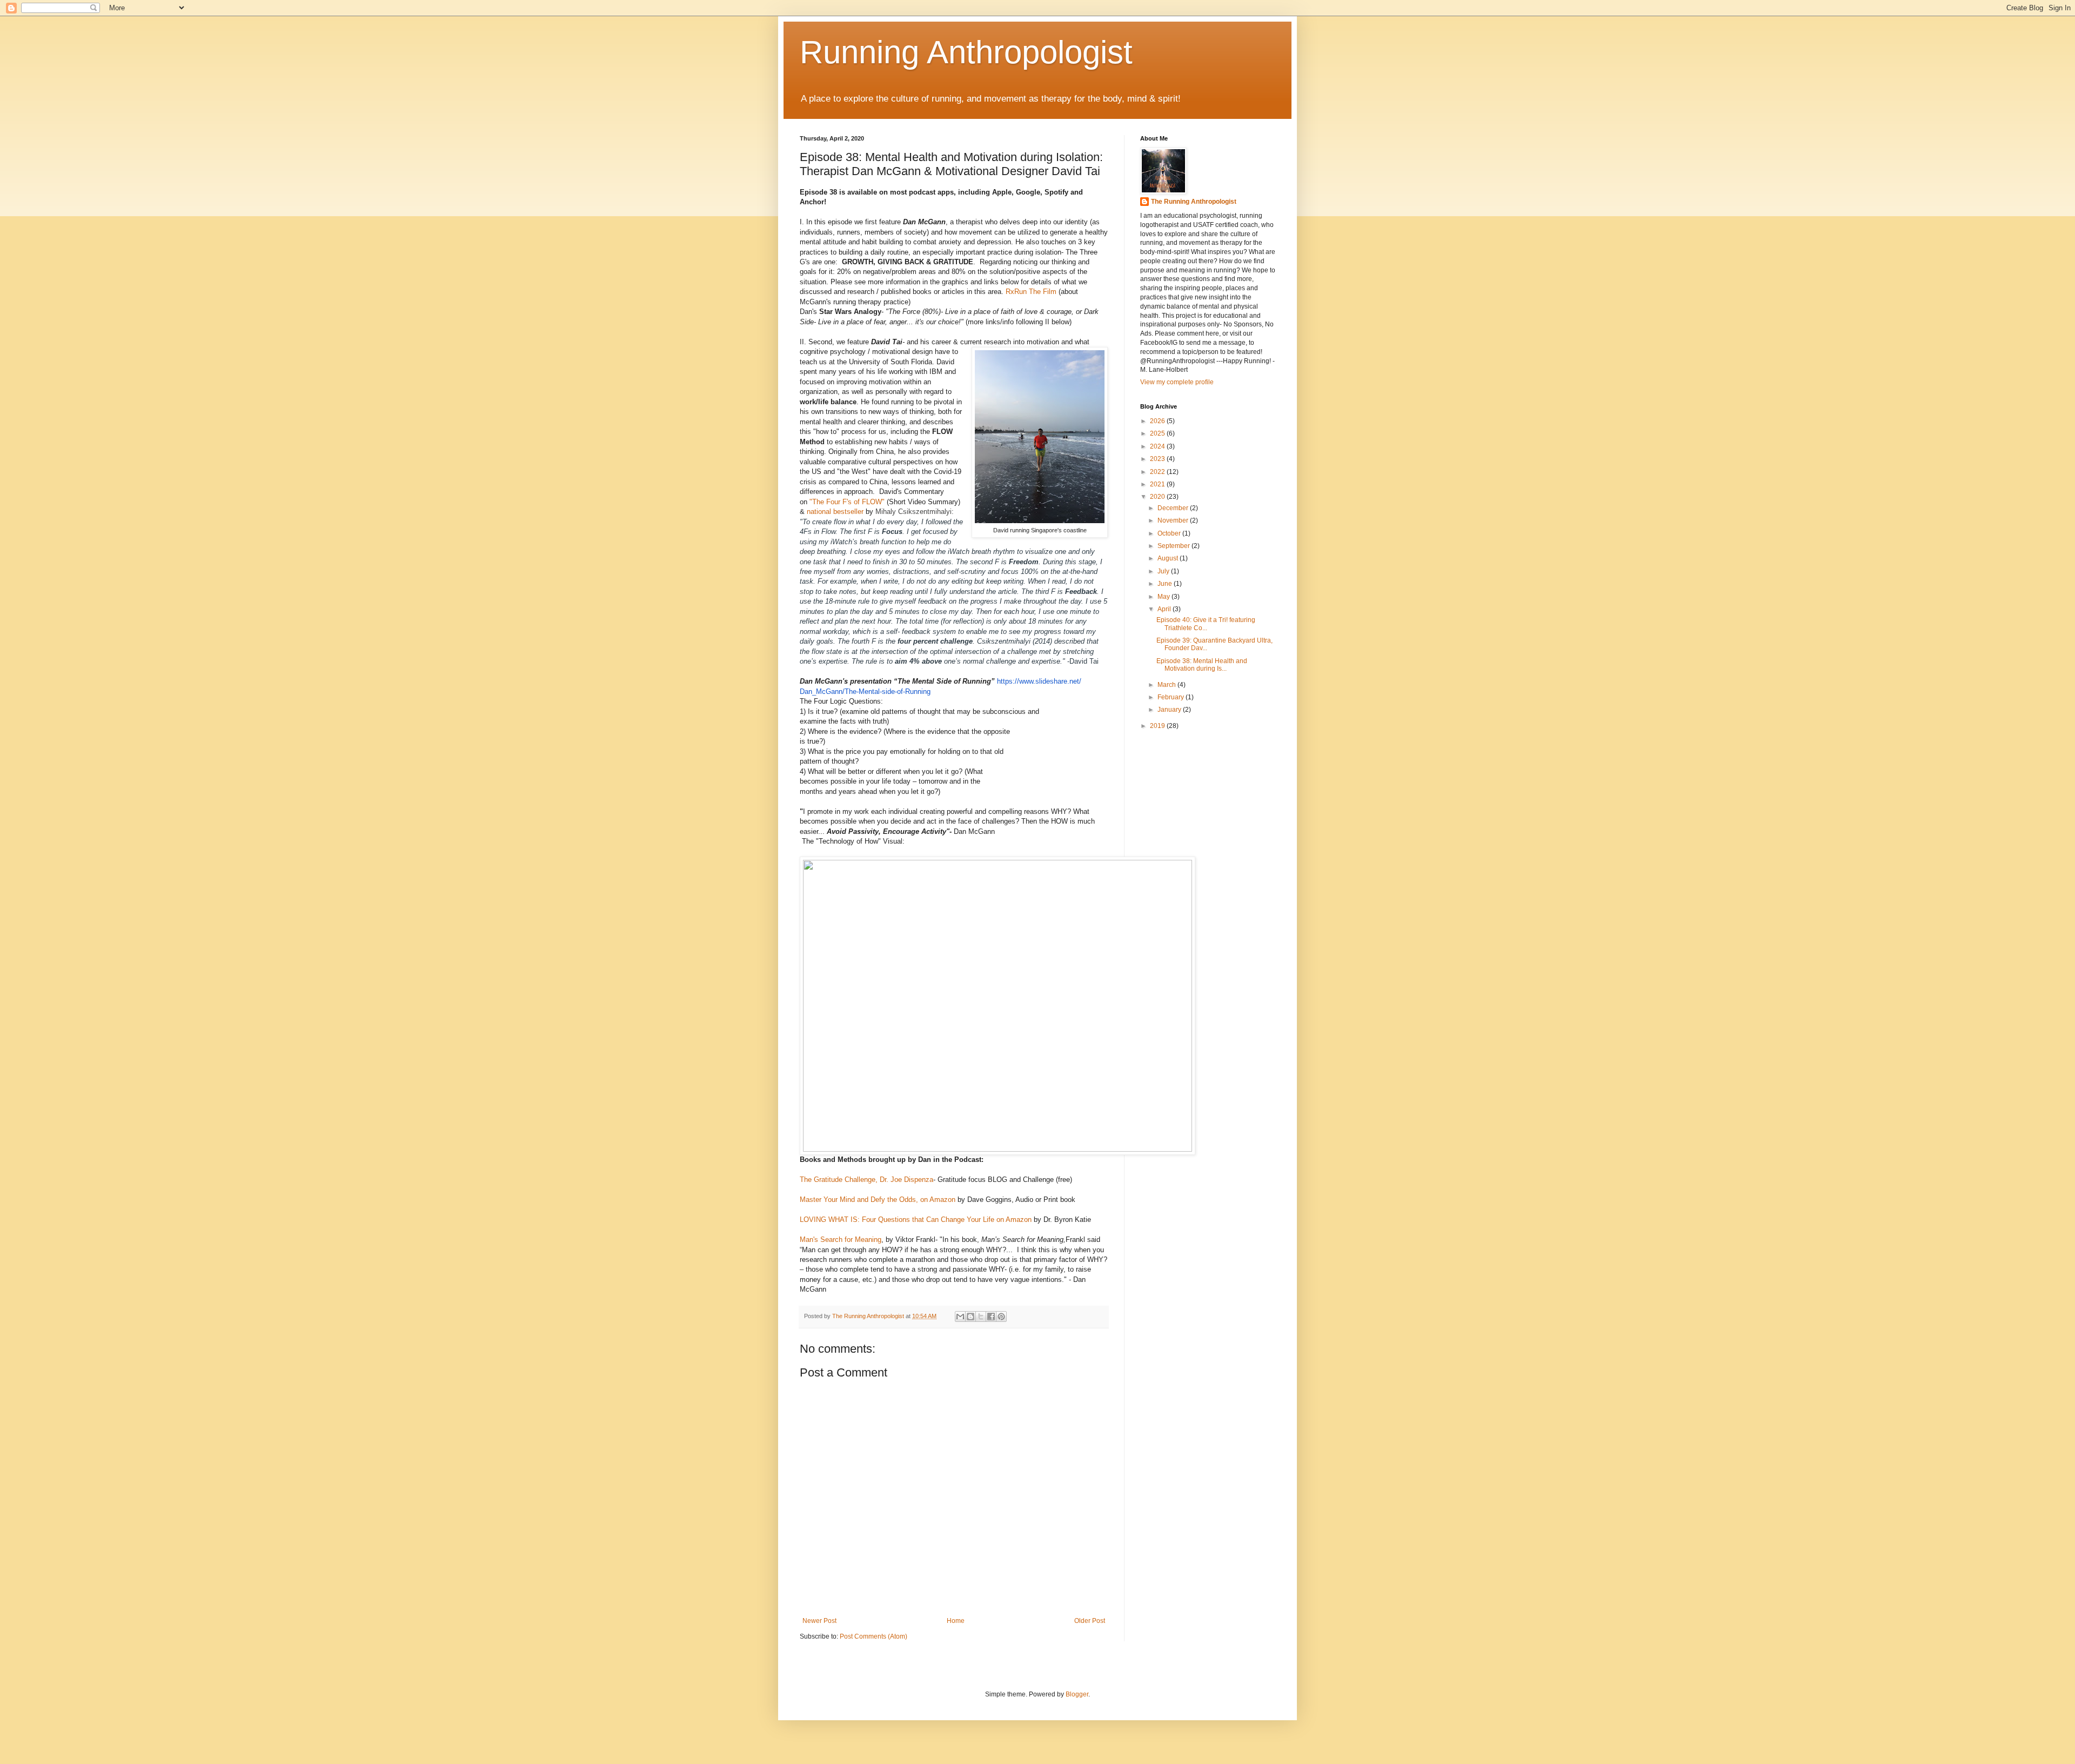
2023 (1158, 459)
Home (956, 1621)
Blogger (1077, 1694)
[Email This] (960, 1317)
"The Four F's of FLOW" (848, 502)
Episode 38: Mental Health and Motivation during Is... (1202, 665)
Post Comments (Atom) (873, 1636)
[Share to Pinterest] (1001, 1317)
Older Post (1090, 1621)
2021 (1158, 484)
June (1166, 584)
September (1174, 546)
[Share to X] (981, 1317)
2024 (1158, 446)
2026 (1158, 421)
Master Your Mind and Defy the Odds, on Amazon (878, 1200)
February (1172, 697)
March (1167, 685)
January (1170, 710)
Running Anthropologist (966, 52)
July (1164, 571)
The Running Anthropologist (1194, 202)
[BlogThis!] (970, 1317)
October (1170, 533)
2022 (1158, 472)
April (1165, 609)
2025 (1158, 433)
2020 (1158, 497)
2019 (1158, 726)
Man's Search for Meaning (841, 1240)
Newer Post (819, 1621)
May (1164, 597)
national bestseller (835, 512)
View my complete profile (1177, 382)
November (1174, 520)
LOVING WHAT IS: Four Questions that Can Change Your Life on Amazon (916, 1220)
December (1174, 508)
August (1169, 558)
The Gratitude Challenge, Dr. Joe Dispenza (866, 1180)
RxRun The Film (1031, 292)
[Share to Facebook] (991, 1317)
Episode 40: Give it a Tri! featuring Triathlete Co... (1206, 624)
